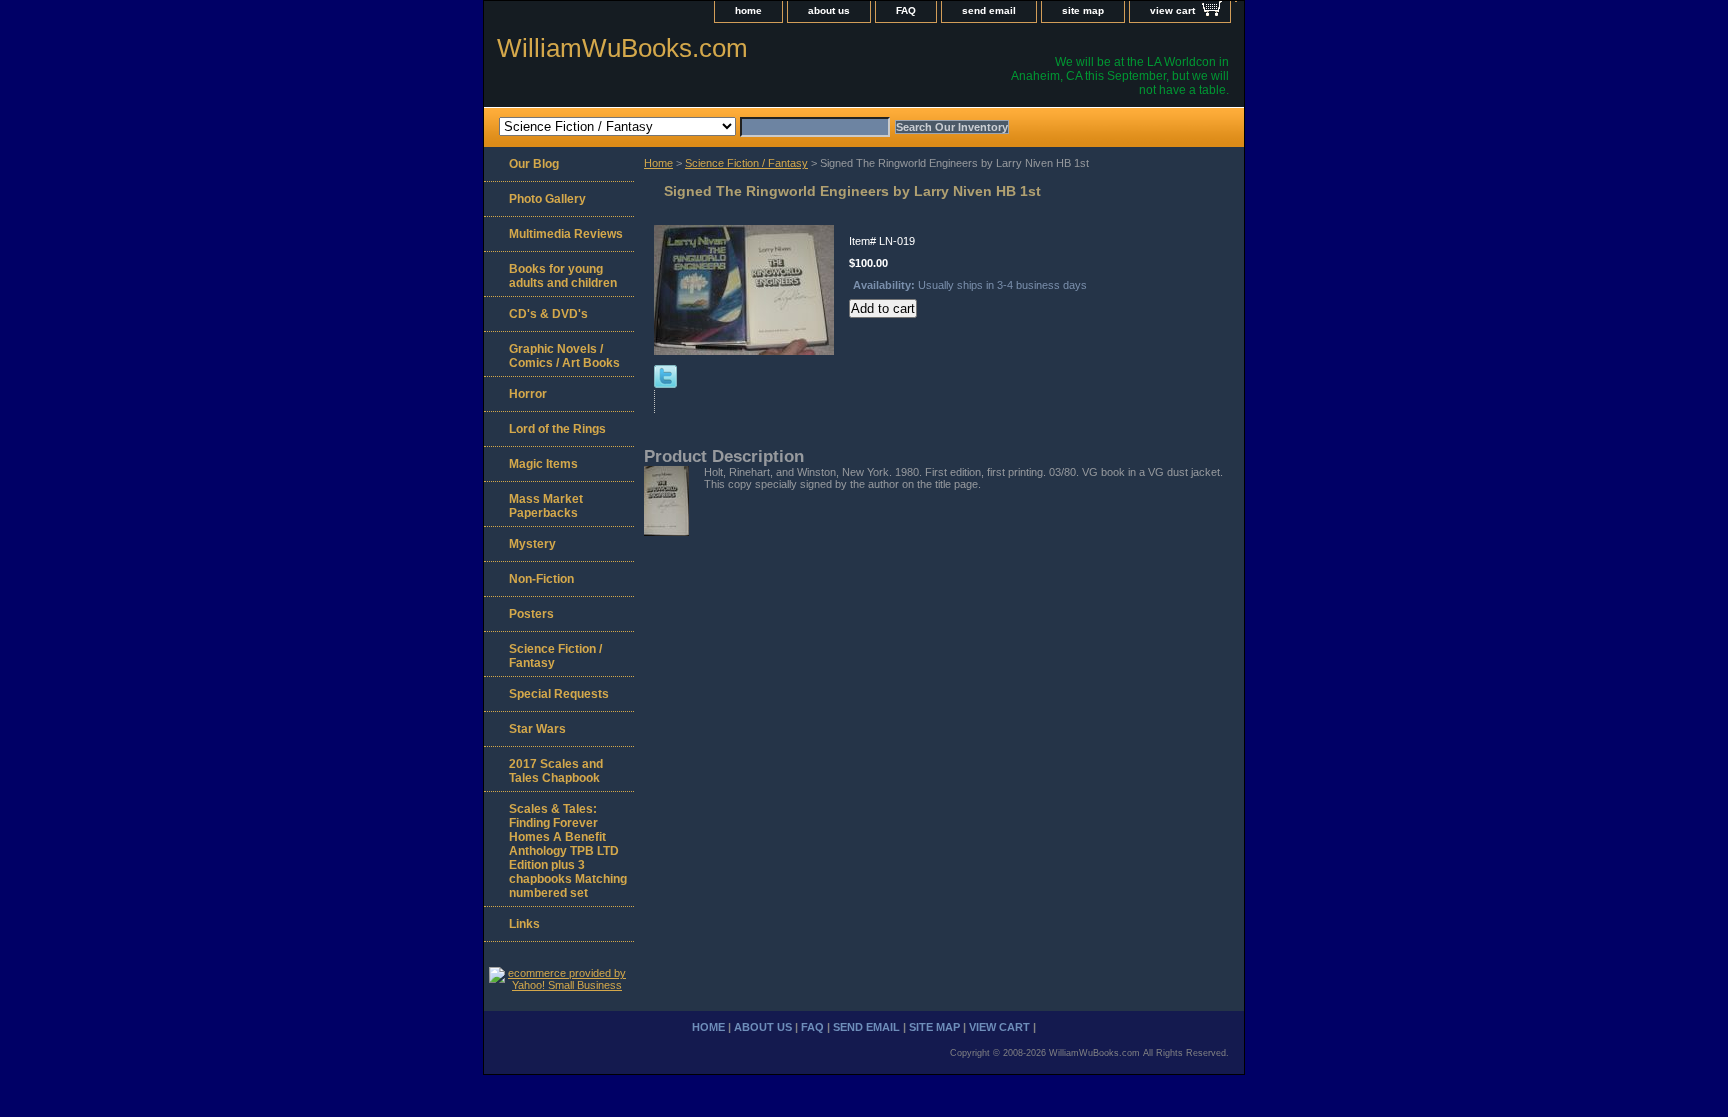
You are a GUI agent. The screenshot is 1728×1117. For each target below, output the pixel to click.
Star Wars (537, 729)
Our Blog (534, 164)
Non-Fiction (541, 579)
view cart (1172, 10)
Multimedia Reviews (566, 234)
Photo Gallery (547, 199)
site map (1083, 10)
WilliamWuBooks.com (622, 48)
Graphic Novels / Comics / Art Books (564, 356)
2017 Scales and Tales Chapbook (556, 771)
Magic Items (543, 464)
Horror (528, 394)
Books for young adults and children (563, 276)
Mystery (532, 544)
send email (989, 10)
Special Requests (559, 694)
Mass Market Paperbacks (546, 506)
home (748, 10)
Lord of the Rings (557, 429)
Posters (531, 614)
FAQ (906, 10)
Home (658, 163)
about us (829, 10)
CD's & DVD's (548, 314)
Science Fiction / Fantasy (746, 163)
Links (524, 924)
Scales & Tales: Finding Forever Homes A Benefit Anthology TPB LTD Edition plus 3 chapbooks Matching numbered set (568, 851)
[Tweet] (665, 384)
